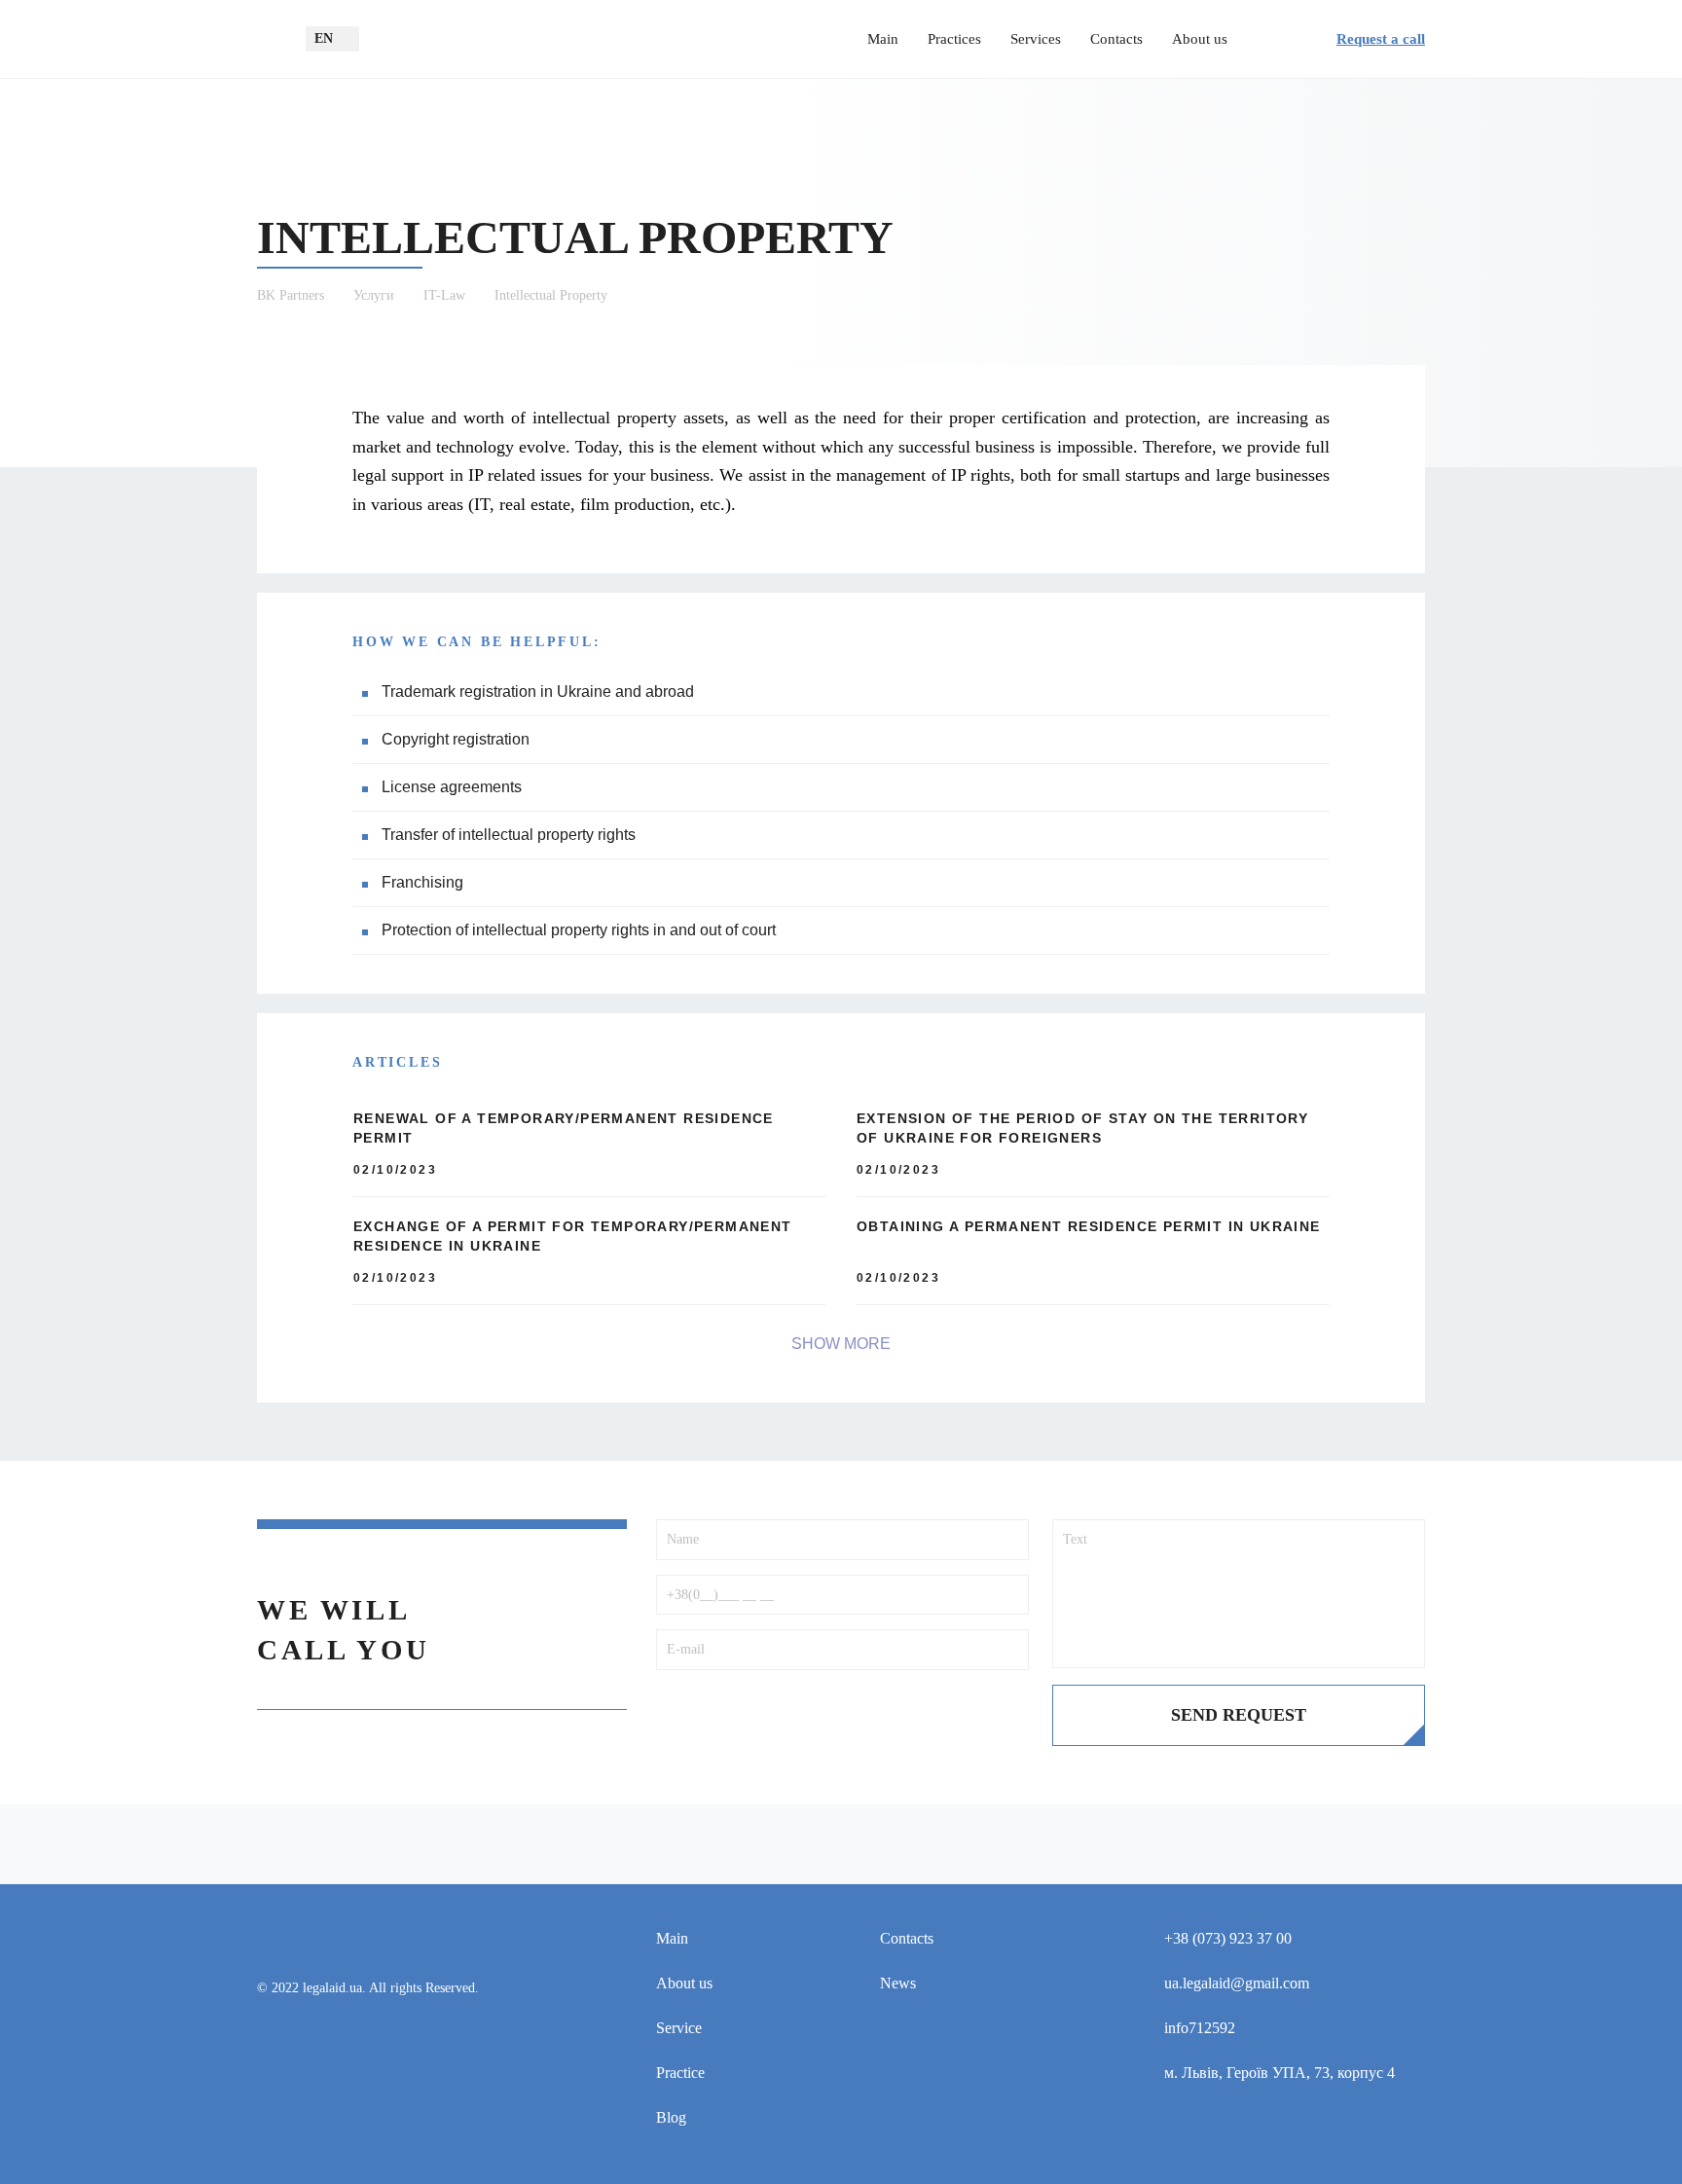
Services (1036, 39)
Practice (680, 2073)
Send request (1239, 1715)
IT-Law (444, 295)
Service (679, 2028)
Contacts (1116, 39)
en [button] (324, 38)
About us (1200, 39)
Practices (954, 39)
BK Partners (291, 295)
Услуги (374, 295)
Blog (671, 2117)
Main (883, 39)
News (898, 1983)
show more (841, 1344)
